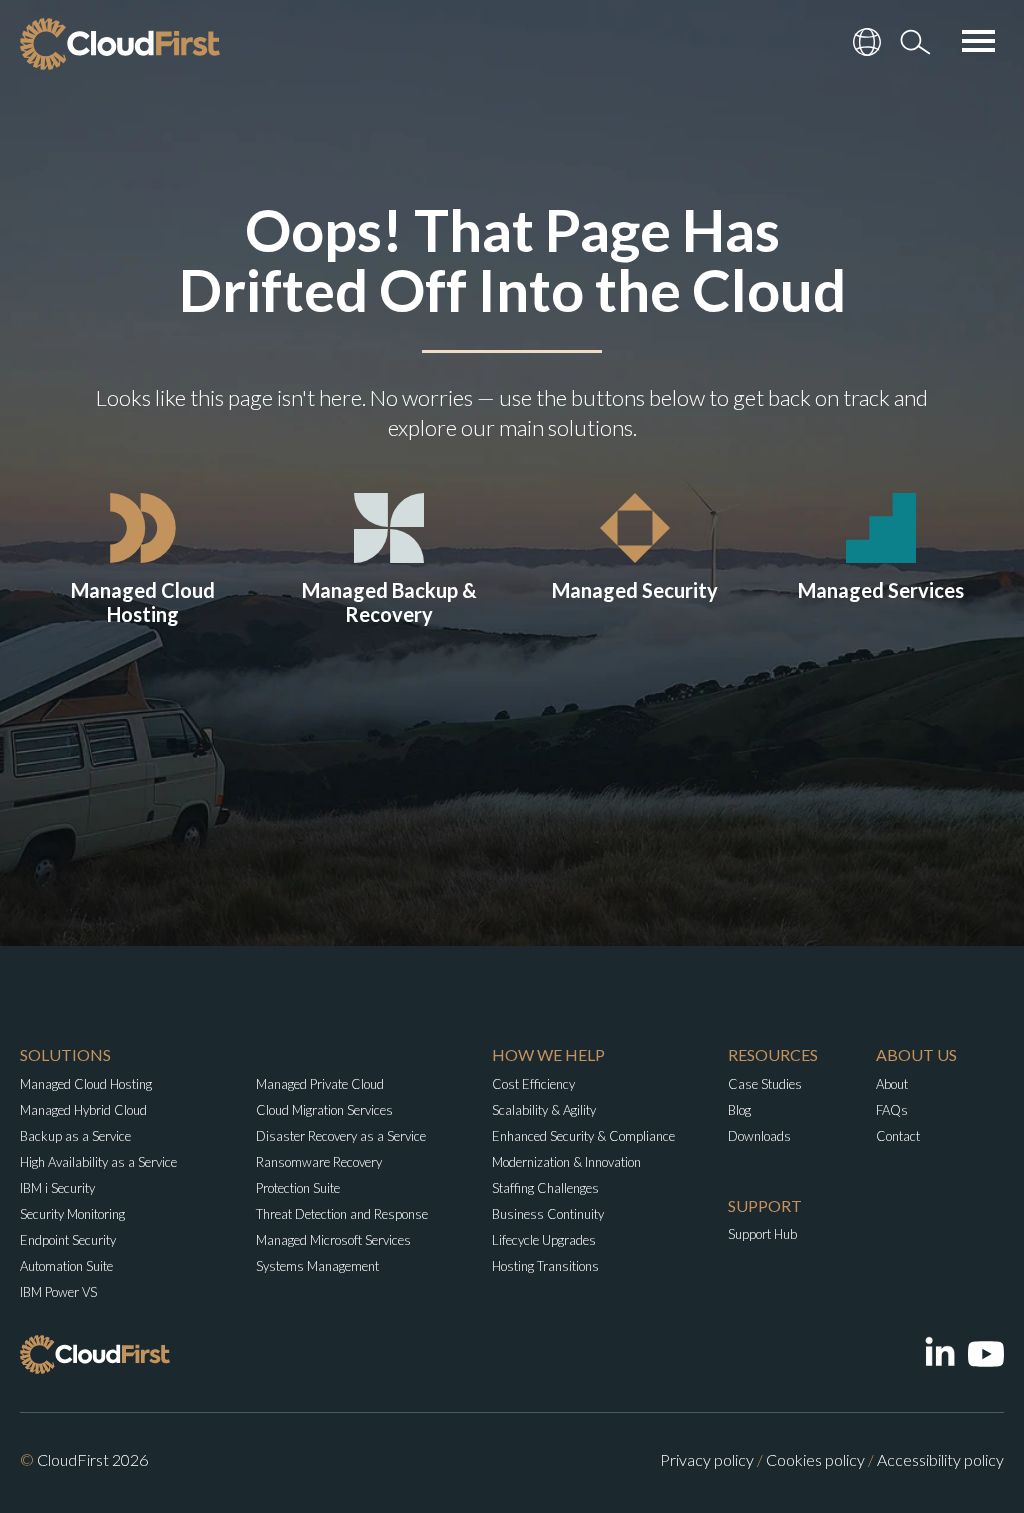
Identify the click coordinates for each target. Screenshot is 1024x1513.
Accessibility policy (940, 1459)
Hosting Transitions (545, 1266)
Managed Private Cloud (320, 1084)
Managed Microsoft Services (333, 1240)
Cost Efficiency (533, 1084)
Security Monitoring (72, 1214)
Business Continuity (548, 1214)
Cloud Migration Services (324, 1110)
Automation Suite (66, 1266)
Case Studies (765, 1084)
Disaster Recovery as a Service (341, 1136)
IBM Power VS (58, 1292)
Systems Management (317, 1266)
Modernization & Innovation (566, 1162)
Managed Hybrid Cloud (83, 1110)
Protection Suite (298, 1188)
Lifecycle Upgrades (544, 1240)
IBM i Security (57, 1188)
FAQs (892, 1110)
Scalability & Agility (544, 1110)
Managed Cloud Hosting (86, 1084)
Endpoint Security (68, 1240)
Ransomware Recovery (319, 1162)
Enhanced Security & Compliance (583, 1136)
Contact (898, 1136)
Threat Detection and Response (342, 1214)
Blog (739, 1110)
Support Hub (762, 1234)
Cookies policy (815, 1459)
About (892, 1084)
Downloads (759, 1136)
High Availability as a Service (98, 1162)
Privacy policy (707, 1459)
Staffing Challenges (545, 1188)
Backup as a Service (75, 1136)
